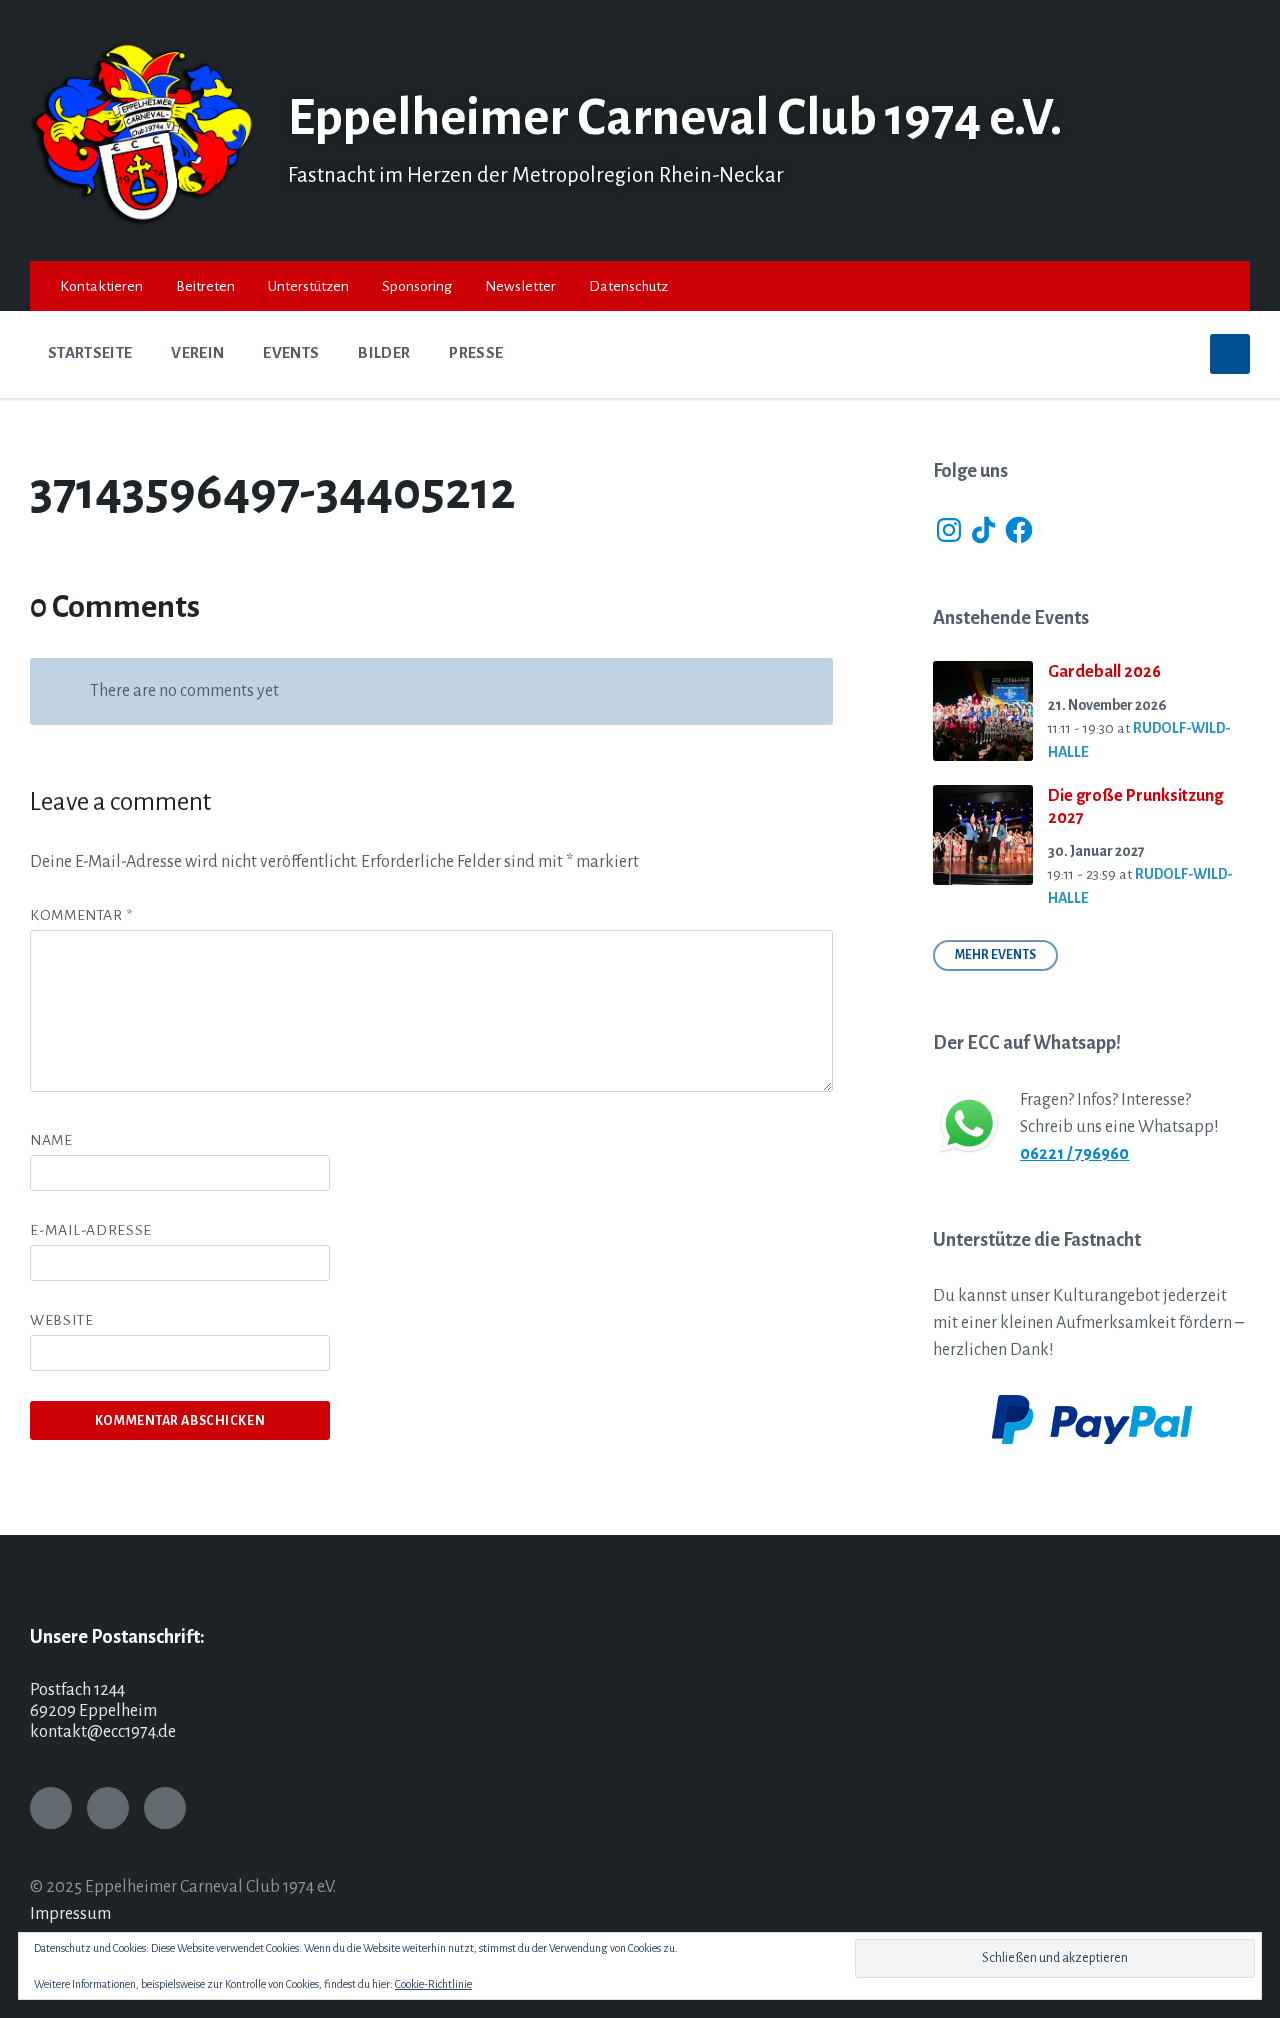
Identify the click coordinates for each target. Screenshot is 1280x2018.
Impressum (70, 1914)
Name (51, 1140)
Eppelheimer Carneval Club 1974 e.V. (675, 118)
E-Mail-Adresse (91, 1230)
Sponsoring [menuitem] (417, 286)
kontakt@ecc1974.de (103, 1732)
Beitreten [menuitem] (205, 286)
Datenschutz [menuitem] (628, 286)
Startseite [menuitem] (90, 353)
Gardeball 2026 (1104, 672)
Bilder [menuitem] (384, 353)
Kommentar (81, 915)
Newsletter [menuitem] (520, 286)
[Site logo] (144, 220)
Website (61, 1320)
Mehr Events (995, 955)
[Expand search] (1230, 354)
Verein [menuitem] (197, 353)
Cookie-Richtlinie (433, 1984)
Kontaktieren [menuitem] (101, 286)
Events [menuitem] (291, 353)
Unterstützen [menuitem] (308, 286)
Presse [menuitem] (476, 353)
